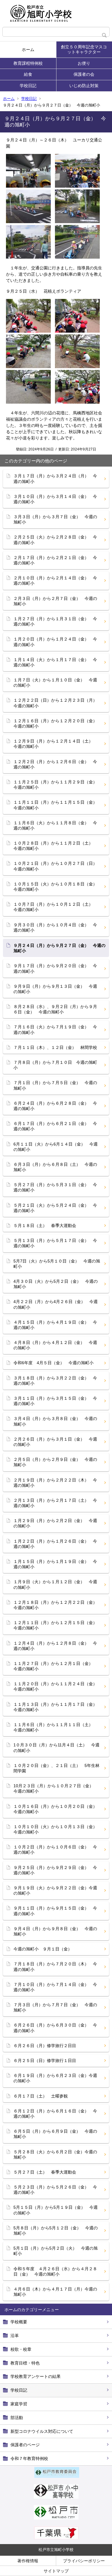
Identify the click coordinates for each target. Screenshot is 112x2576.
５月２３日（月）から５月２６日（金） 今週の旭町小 (55, 2190)
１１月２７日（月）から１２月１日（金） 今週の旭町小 (55, 1666)
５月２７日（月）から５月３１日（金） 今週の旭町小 (55, 1187)
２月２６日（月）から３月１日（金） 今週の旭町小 (55, 1442)
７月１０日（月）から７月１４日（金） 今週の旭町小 (55, 1987)
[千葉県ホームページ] (56, 2538)
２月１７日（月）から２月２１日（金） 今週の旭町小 (55, 560)
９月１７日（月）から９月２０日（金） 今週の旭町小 (55, 968)
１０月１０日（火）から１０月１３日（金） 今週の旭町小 (57, 1829)
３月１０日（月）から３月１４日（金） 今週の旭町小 (55, 499)
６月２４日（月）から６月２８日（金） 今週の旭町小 (55, 1106)
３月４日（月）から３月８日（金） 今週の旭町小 (55, 1421)
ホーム (28, 50)
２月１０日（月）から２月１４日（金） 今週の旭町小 (55, 581)
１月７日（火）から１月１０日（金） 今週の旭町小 (55, 683)
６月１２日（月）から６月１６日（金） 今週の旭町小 (55, 2114)
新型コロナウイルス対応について (42, 2431)
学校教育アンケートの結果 (36, 2376)
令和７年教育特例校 (29, 2458)
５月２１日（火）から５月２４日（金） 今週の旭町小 (55, 1208)
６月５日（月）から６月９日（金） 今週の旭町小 (55, 2134)
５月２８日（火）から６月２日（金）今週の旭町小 (55, 2154)
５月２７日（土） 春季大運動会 (45, 2172)
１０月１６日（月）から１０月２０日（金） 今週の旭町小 (57, 1809)
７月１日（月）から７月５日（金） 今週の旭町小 (55, 1085)
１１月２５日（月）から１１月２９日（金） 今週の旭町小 (57, 785)
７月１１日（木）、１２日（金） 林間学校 (55, 1047)
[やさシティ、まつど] (56, 2518)
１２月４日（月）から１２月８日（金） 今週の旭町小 (55, 1646)
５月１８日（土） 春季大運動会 (45, 1226)
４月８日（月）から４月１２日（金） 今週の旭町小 (55, 1345)
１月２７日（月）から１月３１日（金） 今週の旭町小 (55, 621)
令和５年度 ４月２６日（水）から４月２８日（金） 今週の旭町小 (55, 2271)
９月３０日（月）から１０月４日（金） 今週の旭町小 (55, 927)
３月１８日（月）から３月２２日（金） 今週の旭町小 (55, 1381)
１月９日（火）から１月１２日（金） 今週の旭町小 (55, 1584)
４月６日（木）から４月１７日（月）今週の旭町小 (55, 2292)
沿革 (15, 2336)
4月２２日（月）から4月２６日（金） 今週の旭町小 (56, 1304)
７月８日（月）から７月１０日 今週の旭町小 (55, 1065)
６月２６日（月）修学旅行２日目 (45, 2046)
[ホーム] (56, 13)
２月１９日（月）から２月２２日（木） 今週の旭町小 (55, 1483)
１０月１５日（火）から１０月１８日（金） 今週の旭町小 (57, 887)
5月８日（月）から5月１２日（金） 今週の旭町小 (56, 2231)
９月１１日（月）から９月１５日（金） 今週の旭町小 (55, 1911)
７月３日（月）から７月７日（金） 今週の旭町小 (55, 2007)
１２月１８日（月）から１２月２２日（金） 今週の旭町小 (57, 1605)
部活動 (17, 2418)
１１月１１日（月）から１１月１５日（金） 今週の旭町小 (57, 805)
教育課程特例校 (28, 63)
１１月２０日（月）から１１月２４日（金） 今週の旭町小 (57, 1686)
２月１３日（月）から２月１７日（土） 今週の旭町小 (55, 1503)
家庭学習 (19, 2404)
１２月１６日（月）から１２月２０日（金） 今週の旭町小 (57, 723)
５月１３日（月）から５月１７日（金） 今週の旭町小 (55, 1243)
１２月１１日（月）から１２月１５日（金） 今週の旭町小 (57, 1625)
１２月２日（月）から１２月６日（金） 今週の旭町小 (55, 764)
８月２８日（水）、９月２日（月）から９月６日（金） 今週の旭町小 (55, 1009)
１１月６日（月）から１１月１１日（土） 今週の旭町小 (55, 1727)
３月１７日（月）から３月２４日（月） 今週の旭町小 (55, 479)
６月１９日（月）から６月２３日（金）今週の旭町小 (55, 2078)
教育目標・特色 (25, 2363)
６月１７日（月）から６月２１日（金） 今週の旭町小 (55, 1126)
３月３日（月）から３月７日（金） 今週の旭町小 (55, 519)
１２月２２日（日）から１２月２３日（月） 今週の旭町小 (57, 703)
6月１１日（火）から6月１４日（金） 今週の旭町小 (56, 1147)
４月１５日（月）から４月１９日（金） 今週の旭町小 (55, 1325)
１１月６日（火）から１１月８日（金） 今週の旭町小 (55, 825)
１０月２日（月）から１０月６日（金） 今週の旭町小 (55, 1850)
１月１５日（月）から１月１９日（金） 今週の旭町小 (55, 1564)
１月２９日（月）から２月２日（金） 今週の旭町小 (55, 1523)
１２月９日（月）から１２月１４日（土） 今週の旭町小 (55, 744)
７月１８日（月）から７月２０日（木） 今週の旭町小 (55, 1967)
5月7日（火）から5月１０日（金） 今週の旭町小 (57, 1264)
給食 (28, 74)
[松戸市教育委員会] (57, 2476)
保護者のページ (25, 2445)
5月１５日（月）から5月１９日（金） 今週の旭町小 (56, 2210)
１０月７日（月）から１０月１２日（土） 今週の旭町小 (55, 907)
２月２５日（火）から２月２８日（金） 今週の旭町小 (55, 540)
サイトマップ (56, 2571)
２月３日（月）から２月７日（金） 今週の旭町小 (55, 601)
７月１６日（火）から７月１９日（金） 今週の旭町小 (55, 1030)
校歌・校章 (21, 2349)
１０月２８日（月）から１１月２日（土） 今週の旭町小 (55, 846)
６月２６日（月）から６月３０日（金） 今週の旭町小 (55, 2028)
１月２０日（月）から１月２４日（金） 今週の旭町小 (55, 642)
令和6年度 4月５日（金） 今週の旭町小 (53, 1363)
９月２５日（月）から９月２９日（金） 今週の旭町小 (55, 1870)
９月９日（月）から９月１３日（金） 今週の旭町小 (55, 989)
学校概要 (19, 2322)
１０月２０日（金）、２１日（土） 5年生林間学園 (56, 1768)
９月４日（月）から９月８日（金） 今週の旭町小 (55, 1931)
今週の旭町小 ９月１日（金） (43, 1949)
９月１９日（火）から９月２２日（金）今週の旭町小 (55, 1890)
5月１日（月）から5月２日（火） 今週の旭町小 (56, 2251)
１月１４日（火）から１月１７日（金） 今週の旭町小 (55, 662)
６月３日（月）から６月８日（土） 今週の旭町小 (55, 1167)
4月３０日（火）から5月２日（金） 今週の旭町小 (56, 1284)
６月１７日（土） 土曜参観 (41, 2096)
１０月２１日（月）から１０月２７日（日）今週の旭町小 (55, 866)
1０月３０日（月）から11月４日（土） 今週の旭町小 (56, 1748)
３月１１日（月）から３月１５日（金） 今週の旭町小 (55, 1401)
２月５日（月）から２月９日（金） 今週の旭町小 (55, 1462)
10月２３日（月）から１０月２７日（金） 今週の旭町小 (56, 1788)
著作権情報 (28, 2561)
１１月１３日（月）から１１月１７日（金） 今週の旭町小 (57, 1707)
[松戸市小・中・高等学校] (56, 2497)
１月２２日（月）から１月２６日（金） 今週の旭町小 (55, 1544)
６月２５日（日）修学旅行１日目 (45, 2061)
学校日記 (28, 86)
